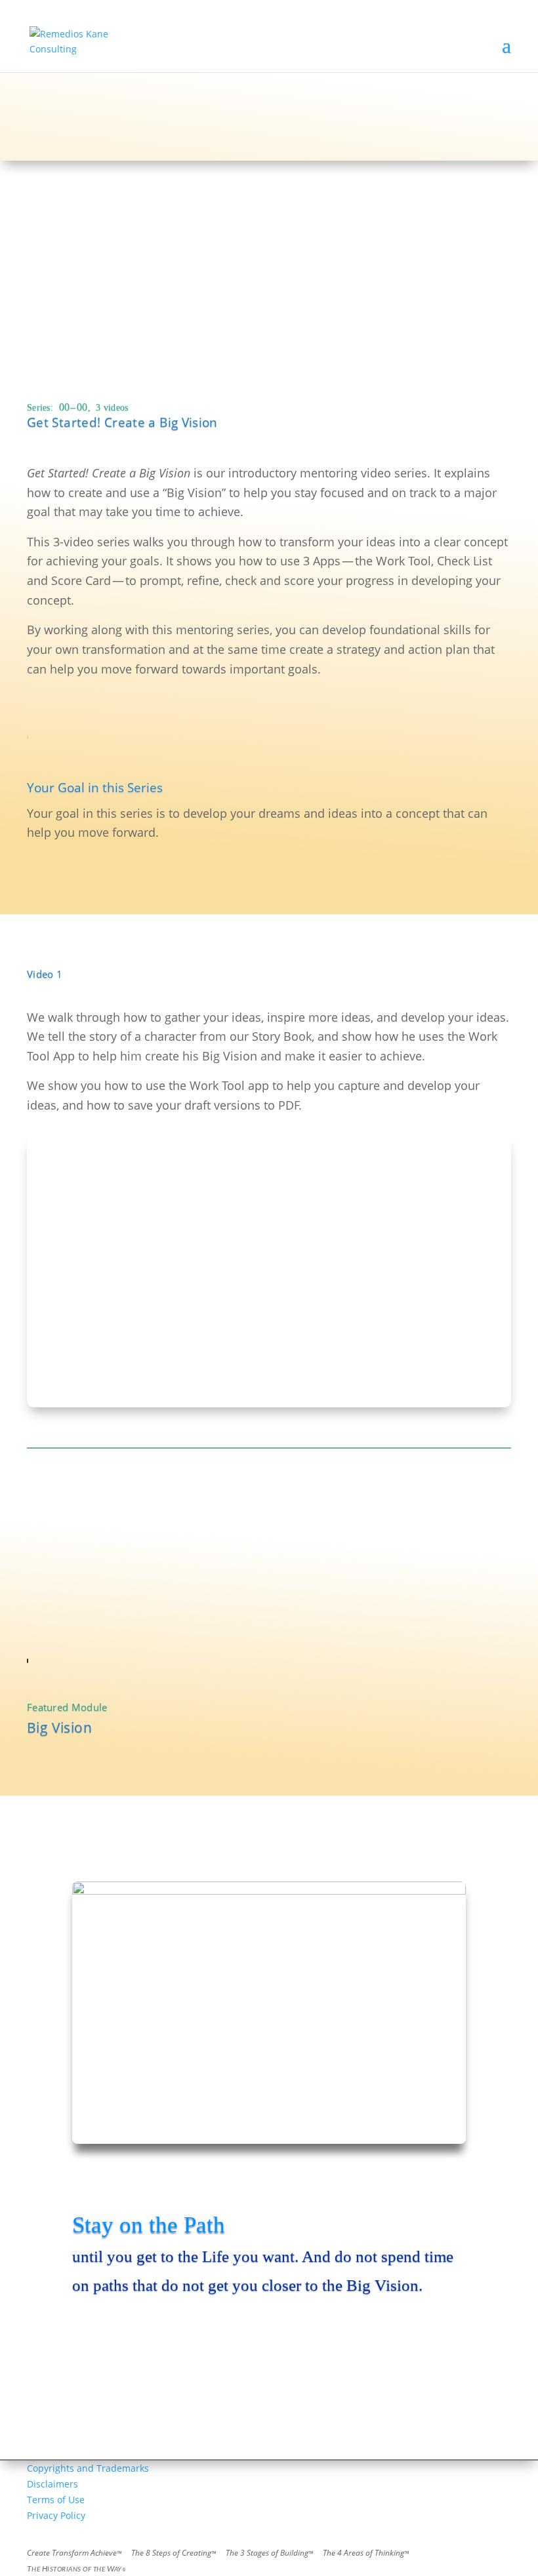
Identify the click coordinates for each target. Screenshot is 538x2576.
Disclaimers (52, 2484)
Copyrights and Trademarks (88, 2468)
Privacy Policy (56, 2515)
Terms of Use (56, 2500)
